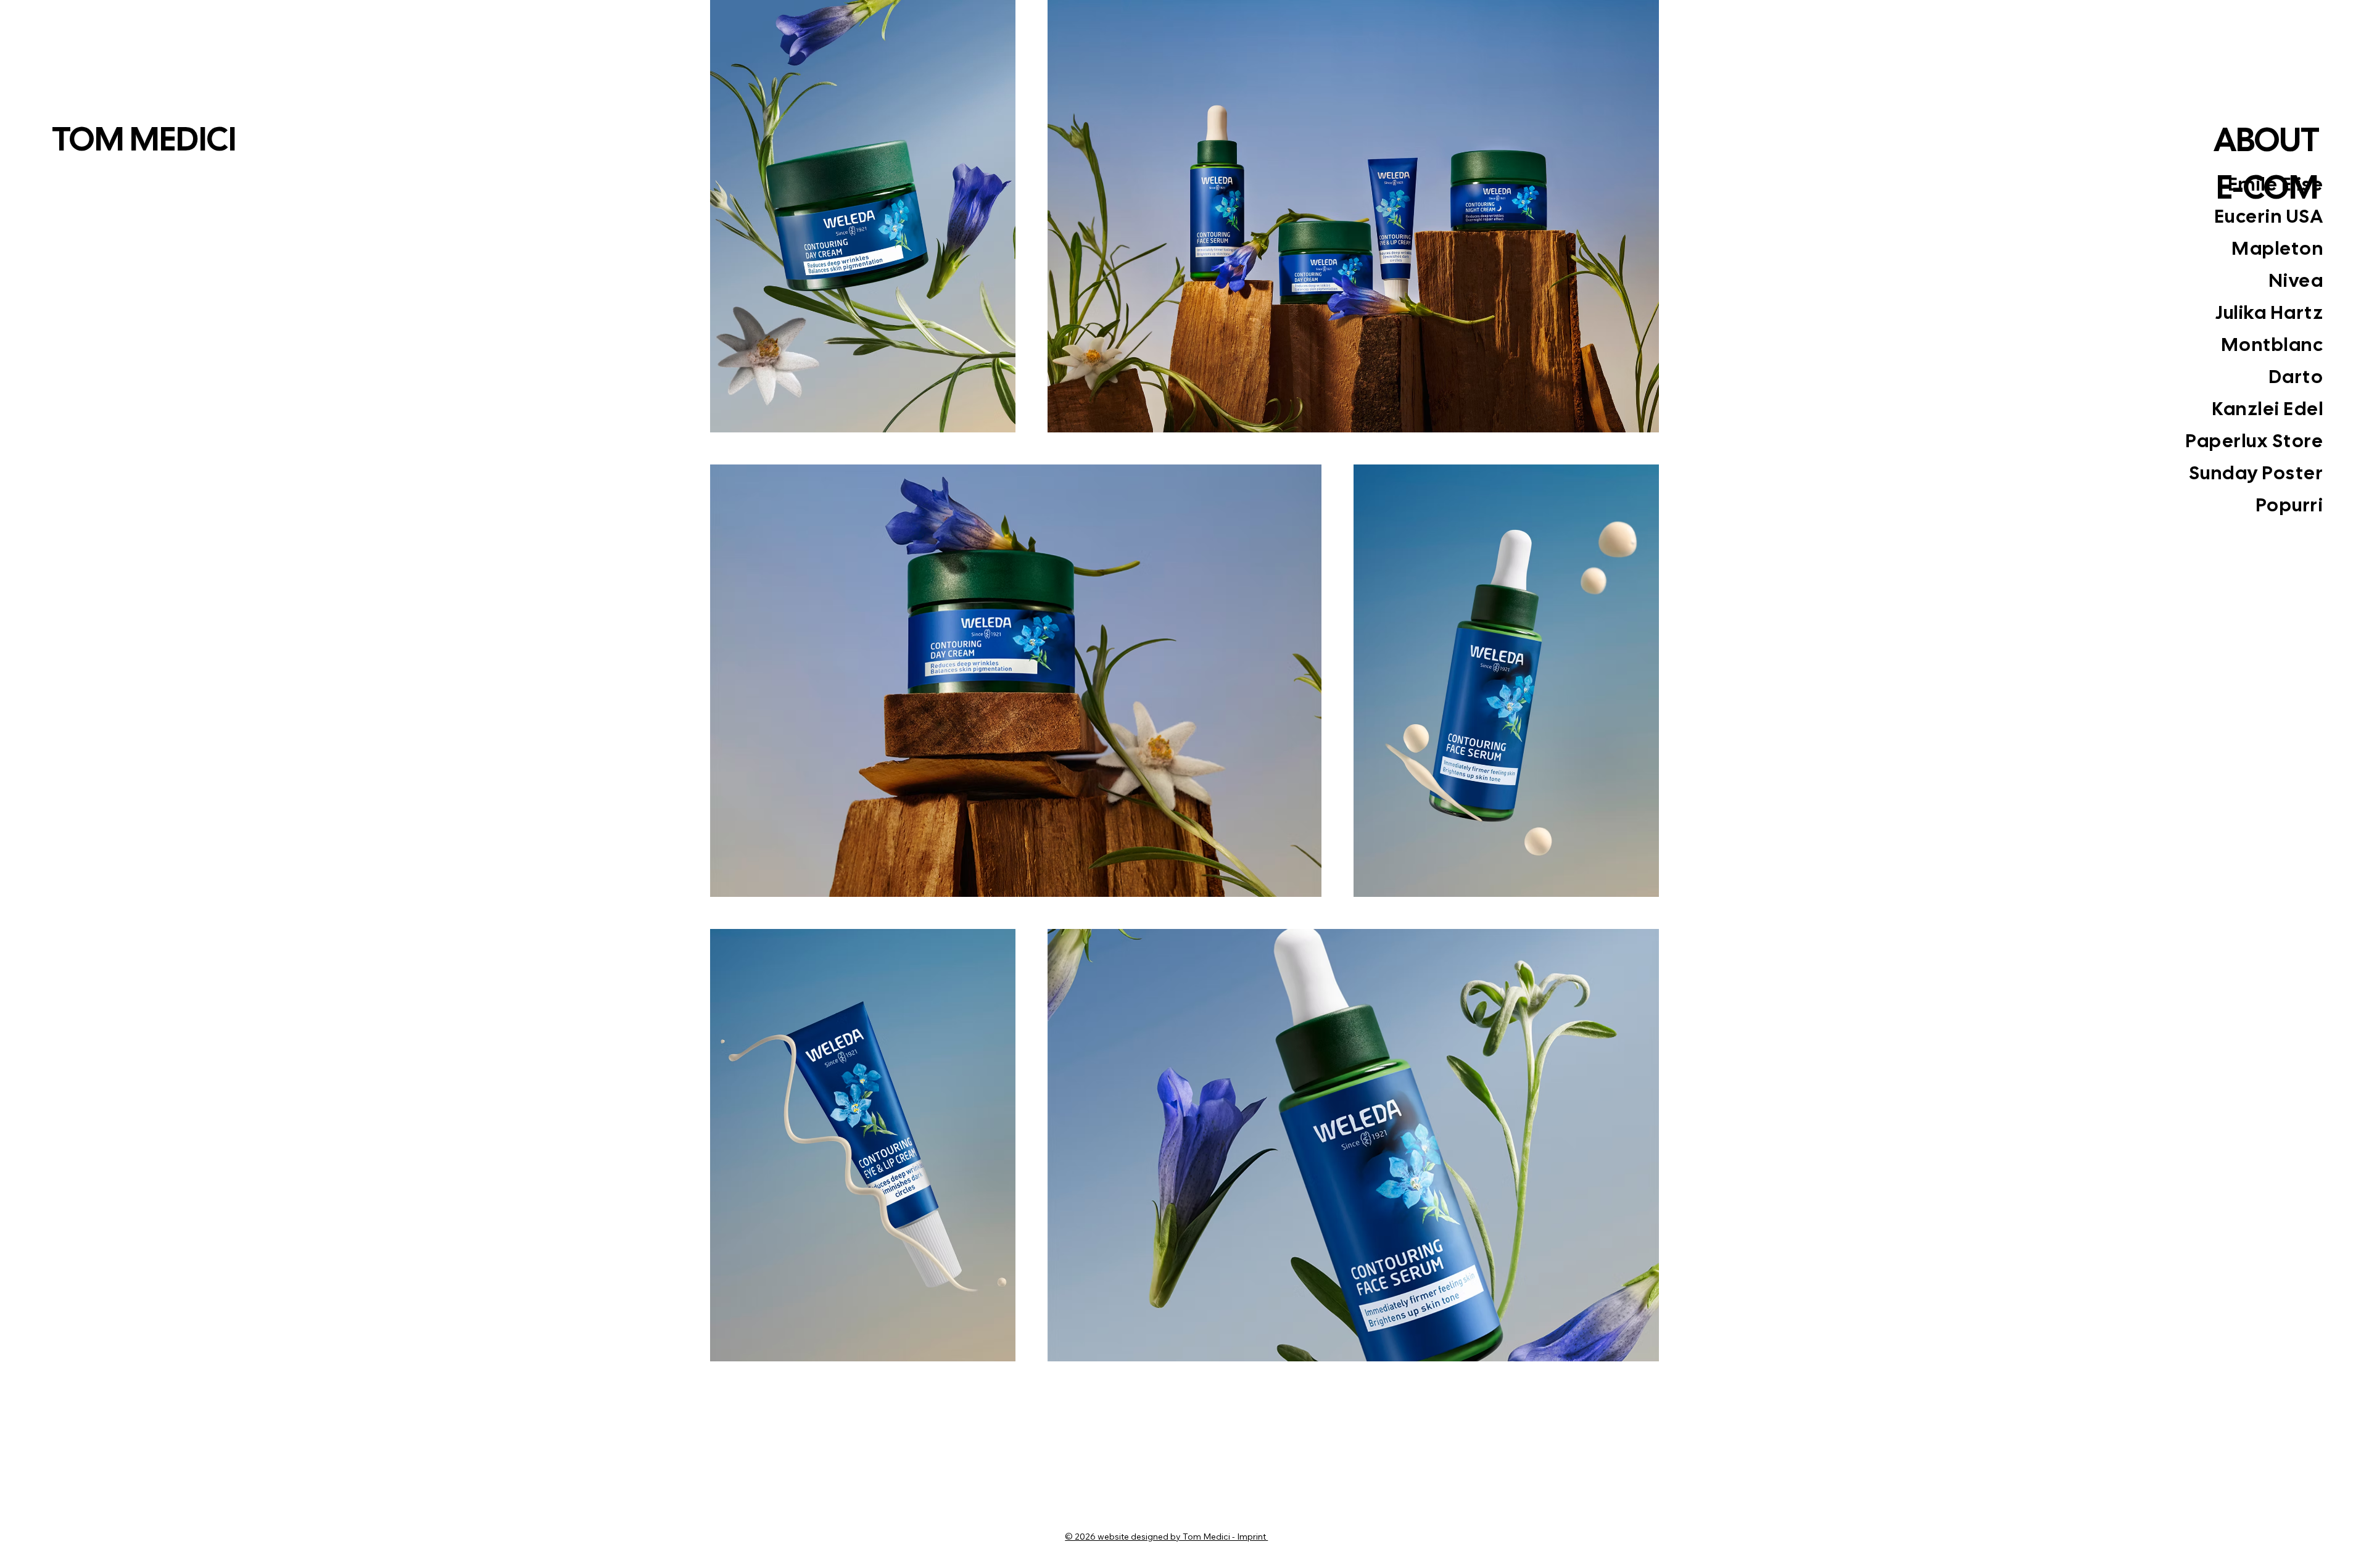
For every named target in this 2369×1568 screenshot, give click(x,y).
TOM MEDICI (147, 139)
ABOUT (2267, 139)
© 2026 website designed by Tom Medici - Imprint (1166, 1537)
